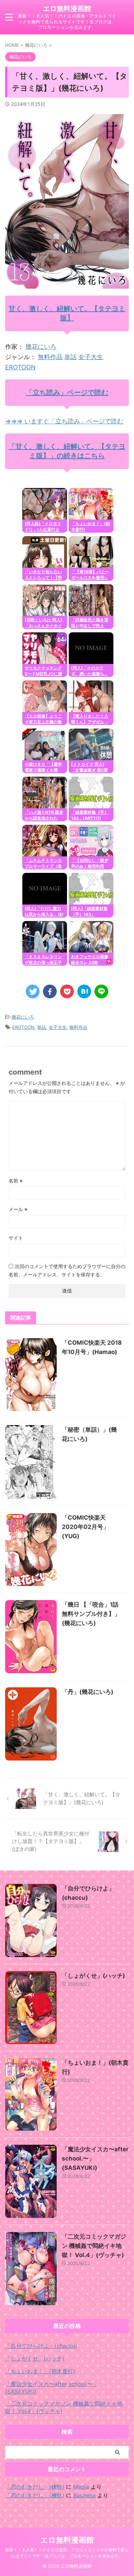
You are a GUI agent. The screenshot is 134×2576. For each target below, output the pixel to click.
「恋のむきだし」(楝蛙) (35, 2487)
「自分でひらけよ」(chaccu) (41, 2346)
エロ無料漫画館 (67, 9)
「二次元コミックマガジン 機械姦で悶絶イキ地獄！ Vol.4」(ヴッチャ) (94, 2246)
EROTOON (20, 367)
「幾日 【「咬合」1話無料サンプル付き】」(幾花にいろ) (91, 1614)
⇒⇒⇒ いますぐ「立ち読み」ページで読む (64, 421)
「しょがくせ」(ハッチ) (93, 1976)
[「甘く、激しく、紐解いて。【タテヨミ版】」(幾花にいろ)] (84, 991)
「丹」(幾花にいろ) (88, 1692)
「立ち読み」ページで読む (67, 392)
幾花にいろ (41, 347)
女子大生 (91, 357)
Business (84, 2495)
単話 (70, 357)
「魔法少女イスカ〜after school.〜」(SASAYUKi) (52, 2388)
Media (81, 2487)
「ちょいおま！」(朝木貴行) (40, 2371)
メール (18, 1209)
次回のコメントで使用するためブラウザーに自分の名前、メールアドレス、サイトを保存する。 (67, 1270)
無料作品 (50, 357)
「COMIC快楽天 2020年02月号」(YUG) (85, 1527)
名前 (16, 1181)
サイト (16, 1238)
